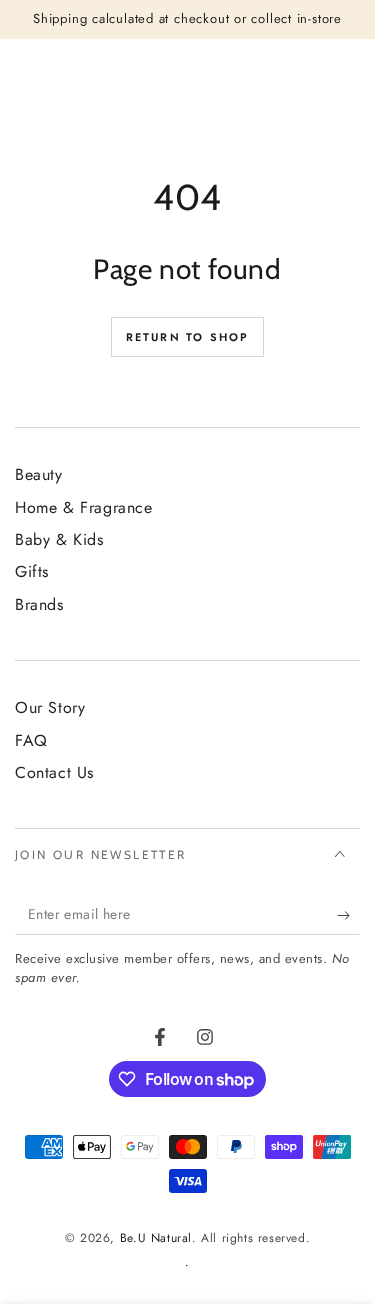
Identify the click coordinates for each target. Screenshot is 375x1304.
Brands (39, 604)
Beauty (39, 474)
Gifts (32, 571)
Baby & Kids (59, 539)
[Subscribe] (348, 915)
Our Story (50, 707)
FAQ (31, 740)
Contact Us (54, 772)
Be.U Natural (156, 1238)
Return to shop (188, 337)
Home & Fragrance (84, 507)
